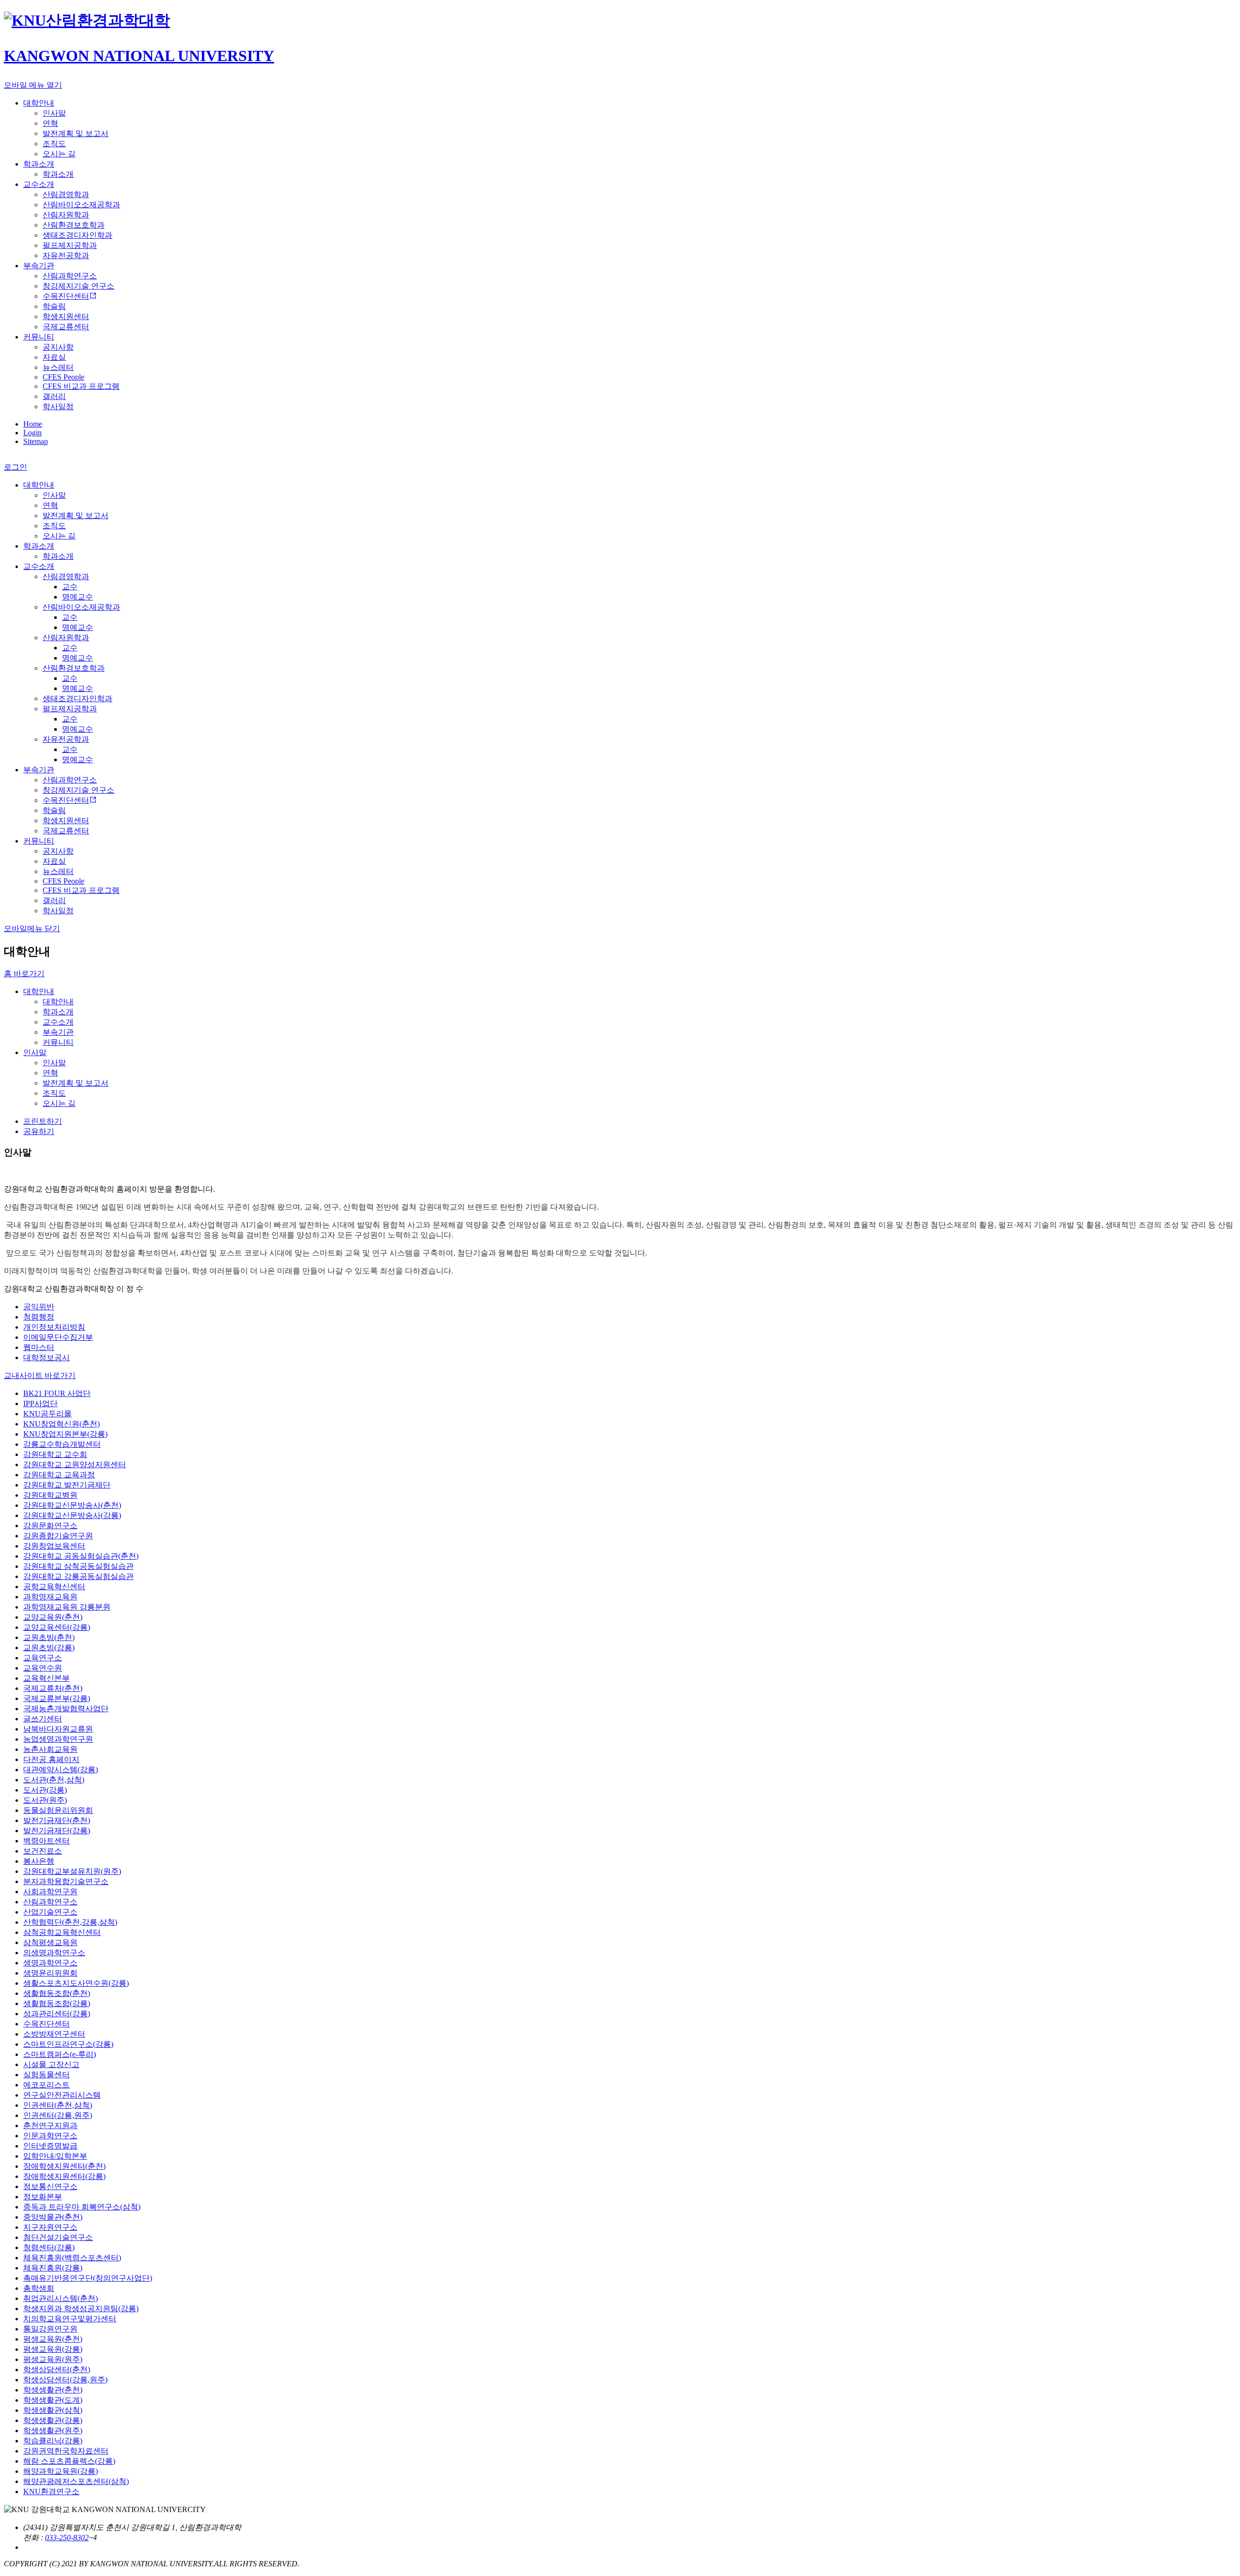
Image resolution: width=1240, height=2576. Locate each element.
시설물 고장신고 (51, 2064)
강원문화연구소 (50, 1526)
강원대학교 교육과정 (59, 1475)
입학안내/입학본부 (55, 2156)
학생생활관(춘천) (53, 2390)
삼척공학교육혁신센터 (62, 1932)
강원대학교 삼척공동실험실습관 (78, 1566)
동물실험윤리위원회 (58, 1810)
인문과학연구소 (50, 2136)
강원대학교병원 (50, 1495)
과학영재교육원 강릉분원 (67, 1607)
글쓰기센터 (43, 1719)
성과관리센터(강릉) (57, 2014)
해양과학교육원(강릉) (61, 2471)
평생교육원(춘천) (53, 2339)
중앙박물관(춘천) (53, 2217)
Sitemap (36, 441)
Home (33, 424)
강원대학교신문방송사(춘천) (72, 1505)
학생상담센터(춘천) (57, 2369)
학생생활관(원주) (53, 2430)
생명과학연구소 (50, 1963)
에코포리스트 (46, 2085)
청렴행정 (39, 1317)
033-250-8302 (67, 2538)
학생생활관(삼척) (53, 2410)
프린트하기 (43, 1121)
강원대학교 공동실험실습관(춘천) (81, 1556)
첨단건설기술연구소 (58, 2237)
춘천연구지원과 (50, 2125)
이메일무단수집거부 (58, 1337)
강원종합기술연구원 (58, 1536)
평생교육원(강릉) (53, 2349)
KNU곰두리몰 (47, 1414)
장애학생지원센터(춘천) (64, 2166)
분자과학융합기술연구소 (66, 1881)
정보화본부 (43, 2197)
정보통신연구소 (50, 2186)
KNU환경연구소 (51, 2492)
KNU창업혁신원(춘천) (62, 1424)
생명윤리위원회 (50, 1973)
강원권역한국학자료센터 (66, 2451)
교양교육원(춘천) (53, 1617)
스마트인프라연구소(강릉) (68, 2044)
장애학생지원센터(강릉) (64, 2176)
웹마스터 (39, 1347)
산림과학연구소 (50, 1902)
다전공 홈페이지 (51, 1759)
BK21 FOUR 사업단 (57, 1393)
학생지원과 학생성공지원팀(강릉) (81, 2308)
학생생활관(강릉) (53, 2420)
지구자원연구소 (50, 2227)
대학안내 (39, 991)
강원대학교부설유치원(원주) (72, 1871)
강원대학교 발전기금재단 (67, 1485)
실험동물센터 (46, 2075)
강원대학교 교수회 (55, 1454)
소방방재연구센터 (54, 2034)
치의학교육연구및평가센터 (70, 2319)
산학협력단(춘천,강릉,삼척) (70, 1922)
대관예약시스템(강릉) (61, 1770)
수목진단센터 (46, 2024)
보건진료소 (43, 1851)
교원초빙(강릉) (49, 1648)
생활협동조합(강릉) (57, 2003)
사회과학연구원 (50, 1892)
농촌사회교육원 (50, 1749)
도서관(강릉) (45, 1790)
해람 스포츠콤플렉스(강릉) (69, 2461)
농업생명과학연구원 (58, 1739)
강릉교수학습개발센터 (62, 1444)
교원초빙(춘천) (49, 1637)
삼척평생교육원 (50, 1942)
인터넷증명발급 (50, 2146)
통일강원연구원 (50, 2329)
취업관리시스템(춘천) (61, 2298)
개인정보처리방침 (54, 1327)
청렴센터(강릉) (49, 2247)
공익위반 (39, 1307)
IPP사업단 (40, 1403)
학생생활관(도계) (53, 2400)
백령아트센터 (46, 1841)
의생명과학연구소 (54, 1953)
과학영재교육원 (50, 1597)
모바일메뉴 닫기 (32, 928)
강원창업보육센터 (54, 1546)
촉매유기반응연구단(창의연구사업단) (88, 2278)
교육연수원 (43, 1668)
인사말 (35, 1052)
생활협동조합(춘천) (57, 1993)
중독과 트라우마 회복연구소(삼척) (82, 2207)
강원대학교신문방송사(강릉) (72, 1515)
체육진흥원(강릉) (53, 2268)
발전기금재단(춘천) (57, 1820)
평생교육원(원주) (53, 2359)
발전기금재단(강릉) (57, 1831)
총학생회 (39, 2288)
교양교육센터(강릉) (57, 1627)
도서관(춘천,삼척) (54, 1780)
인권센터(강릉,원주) (58, 2115)
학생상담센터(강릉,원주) (65, 2380)
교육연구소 (43, 1658)
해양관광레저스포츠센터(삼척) (76, 2481)
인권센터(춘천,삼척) (58, 2105)
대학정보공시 (46, 1357)
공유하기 (39, 1131)
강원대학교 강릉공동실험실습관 (78, 1576)
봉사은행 (39, 1861)
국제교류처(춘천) (53, 1688)
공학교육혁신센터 (54, 1587)
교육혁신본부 (46, 1678)
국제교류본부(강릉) (57, 1698)
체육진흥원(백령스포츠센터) (72, 2258)
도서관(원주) (45, 1800)
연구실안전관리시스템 (62, 2095)
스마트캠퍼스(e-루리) (60, 2054)
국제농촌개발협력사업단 (66, 1709)
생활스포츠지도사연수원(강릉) (76, 1983)
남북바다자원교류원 (58, 1729)
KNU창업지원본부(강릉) (65, 1434)
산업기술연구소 (50, 1912)
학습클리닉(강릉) (53, 2441)
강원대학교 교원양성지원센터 (75, 1464)
